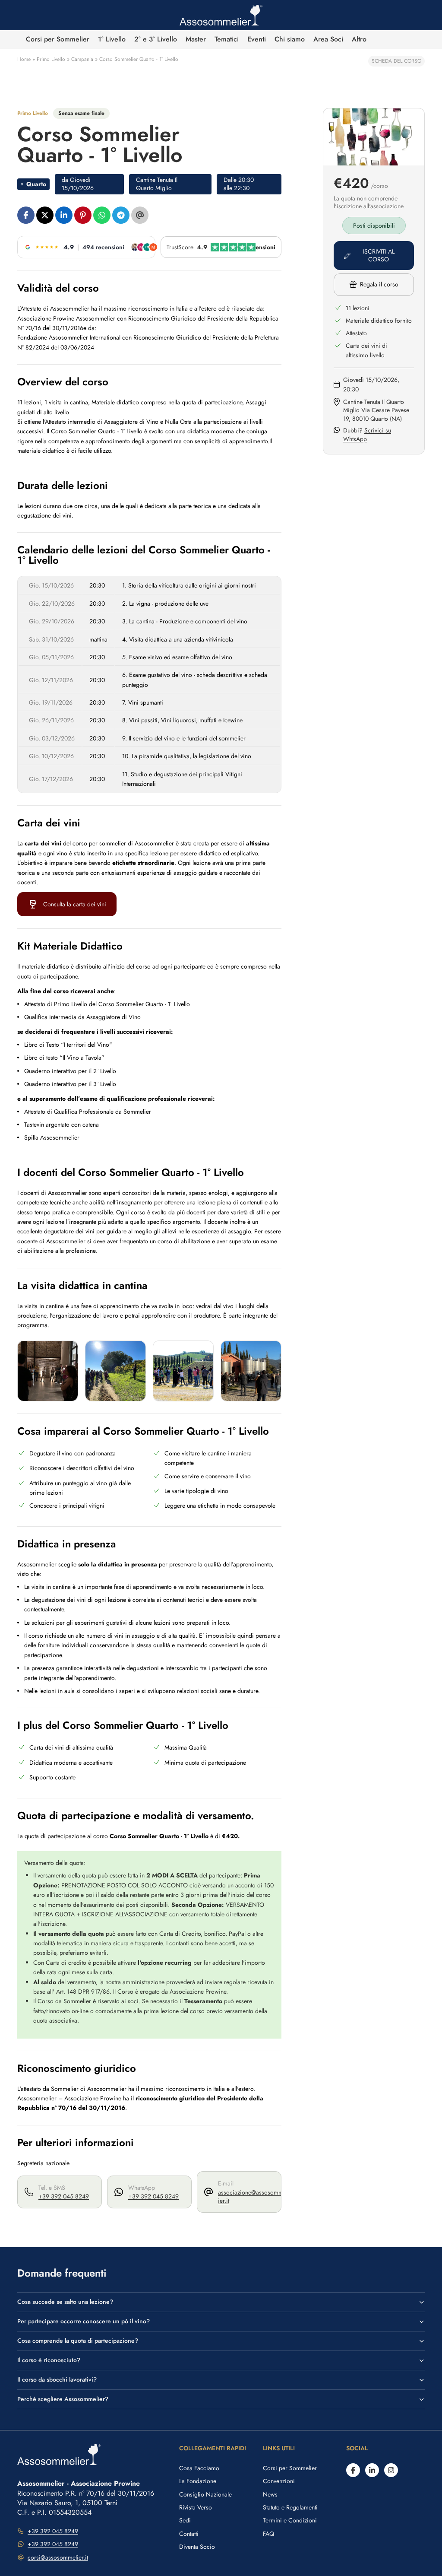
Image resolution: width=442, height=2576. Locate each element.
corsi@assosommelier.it (58, 2557)
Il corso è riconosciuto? (49, 2360)
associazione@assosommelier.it (253, 2197)
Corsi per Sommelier (290, 2468)
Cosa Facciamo (199, 2468)
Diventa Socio (197, 2547)
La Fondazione (198, 2481)
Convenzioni (279, 2481)
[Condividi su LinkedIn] (64, 215)
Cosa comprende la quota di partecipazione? (78, 2341)
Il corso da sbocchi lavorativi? (57, 2379)
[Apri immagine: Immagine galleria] (48, 1371)
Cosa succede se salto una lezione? (65, 2302)
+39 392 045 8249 (64, 2196)
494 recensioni (103, 247)
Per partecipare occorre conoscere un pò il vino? (84, 2321)
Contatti (189, 2534)
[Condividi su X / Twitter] (45, 215)
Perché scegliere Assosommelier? (63, 2399)
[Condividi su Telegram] (121, 215)
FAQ (268, 2534)
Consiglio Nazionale (205, 2494)
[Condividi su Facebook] (26, 215)
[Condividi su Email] (140, 215)
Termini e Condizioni (290, 2520)
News (270, 2494)
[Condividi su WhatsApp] (102, 215)
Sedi (185, 2520)
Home (24, 59)
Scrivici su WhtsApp (367, 435)
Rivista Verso (196, 2507)
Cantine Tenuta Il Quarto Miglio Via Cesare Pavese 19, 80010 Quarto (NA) (376, 410)
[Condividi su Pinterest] (83, 215)
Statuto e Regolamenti (290, 2507)
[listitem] (359, 40)
